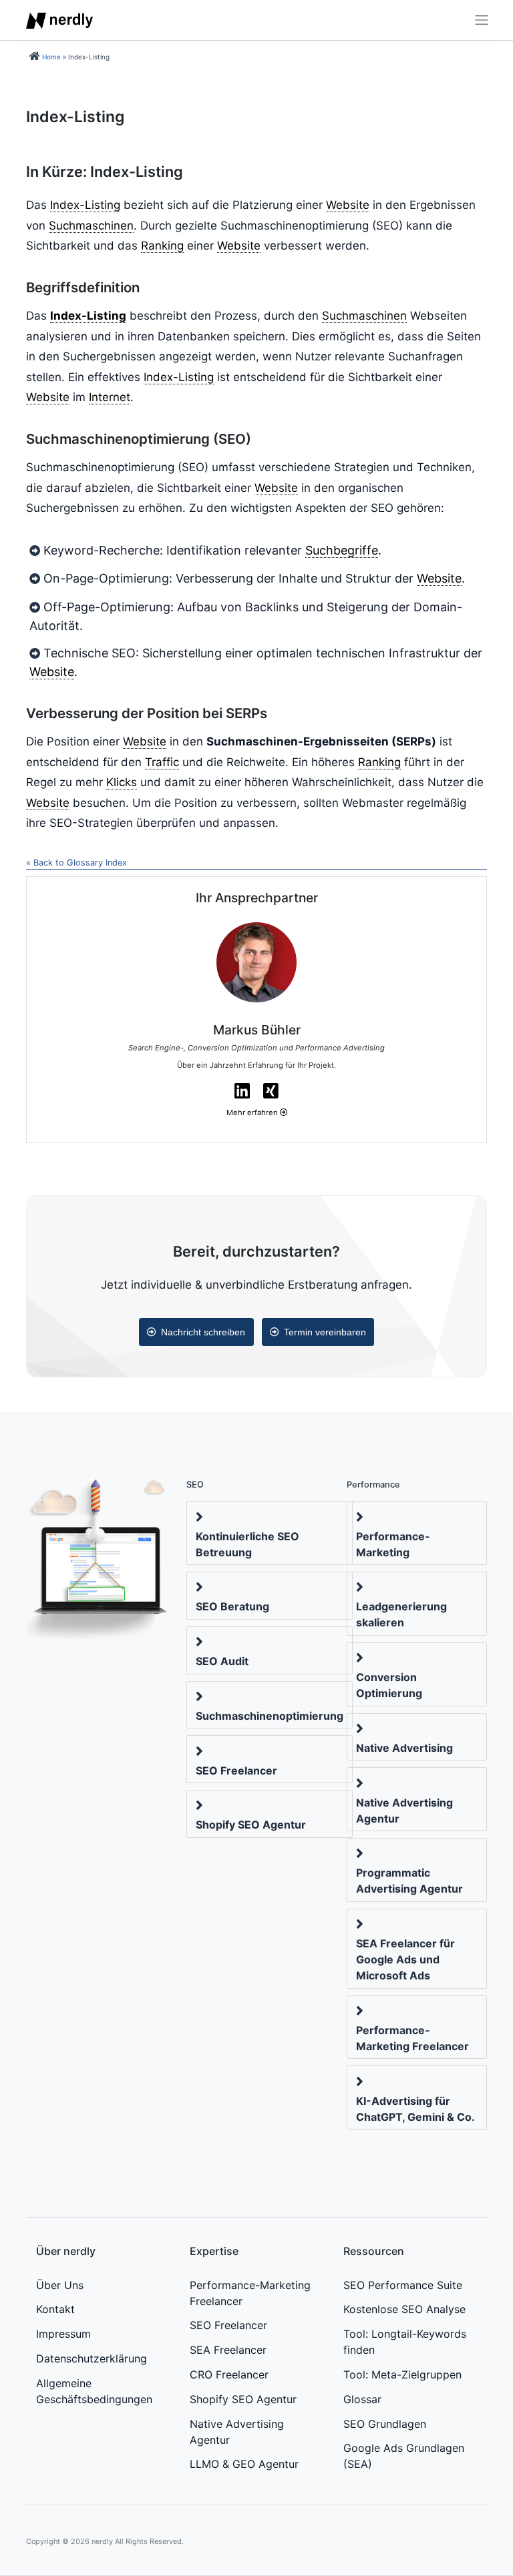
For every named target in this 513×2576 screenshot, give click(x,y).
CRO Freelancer (229, 2374)
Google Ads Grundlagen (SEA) (404, 2456)
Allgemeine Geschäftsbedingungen (94, 2391)
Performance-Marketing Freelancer (412, 2038)
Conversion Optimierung (389, 1685)
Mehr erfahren (253, 1112)
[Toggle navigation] (477, 20)
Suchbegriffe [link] (342, 550)
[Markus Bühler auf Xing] (271, 1091)
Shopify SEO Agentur (251, 1825)
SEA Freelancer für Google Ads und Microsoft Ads (405, 1959)
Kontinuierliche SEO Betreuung (247, 1544)
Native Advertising (404, 1748)
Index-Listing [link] (85, 205)
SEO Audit (222, 1661)
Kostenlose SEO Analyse (404, 2309)
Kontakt (55, 2309)
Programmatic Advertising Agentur (409, 1881)
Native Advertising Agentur (404, 1811)
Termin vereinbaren (325, 1332)
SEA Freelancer (228, 2350)
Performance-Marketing (393, 1544)
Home (51, 57)
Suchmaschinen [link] (91, 226)
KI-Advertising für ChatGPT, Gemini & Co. (415, 2109)
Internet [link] (110, 397)
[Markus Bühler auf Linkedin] (242, 1091)
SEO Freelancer (236, 1770)
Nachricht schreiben (203, 1332)
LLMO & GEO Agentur (244, 2464)
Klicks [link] (122, 782)
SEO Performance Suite (403, 2285)
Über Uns (60, 2285)
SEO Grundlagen (385, 2424)
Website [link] (348, 205)
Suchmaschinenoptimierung (270, 1716)
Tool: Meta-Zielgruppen (402, 2374)
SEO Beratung (232, 1606)
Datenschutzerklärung (92, 2358)
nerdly (102, 2541)
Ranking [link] (162, 246)
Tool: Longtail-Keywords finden (405, 2342)
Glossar (362, 2399)
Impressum (63, 2334)
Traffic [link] (162, 762)
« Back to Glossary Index (76, 863)
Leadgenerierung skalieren (401, 1614)
